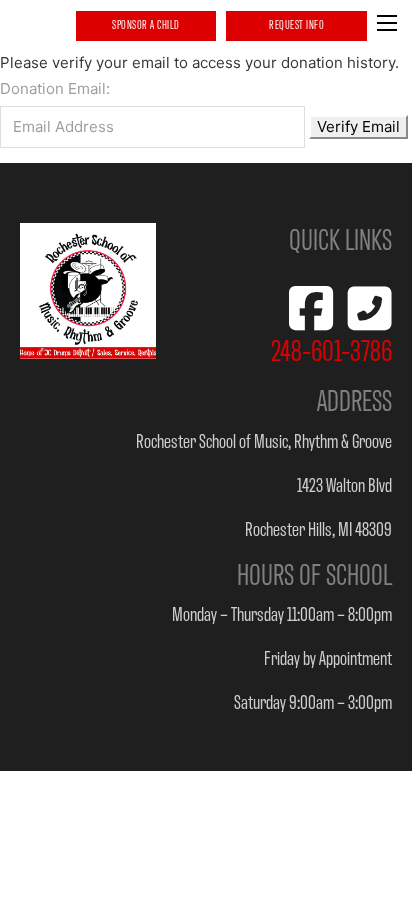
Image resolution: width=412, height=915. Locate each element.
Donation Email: (55, 88)
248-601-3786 (331, 348)
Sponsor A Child (146, 24)
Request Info (296, 24)
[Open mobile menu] (387, 23)
